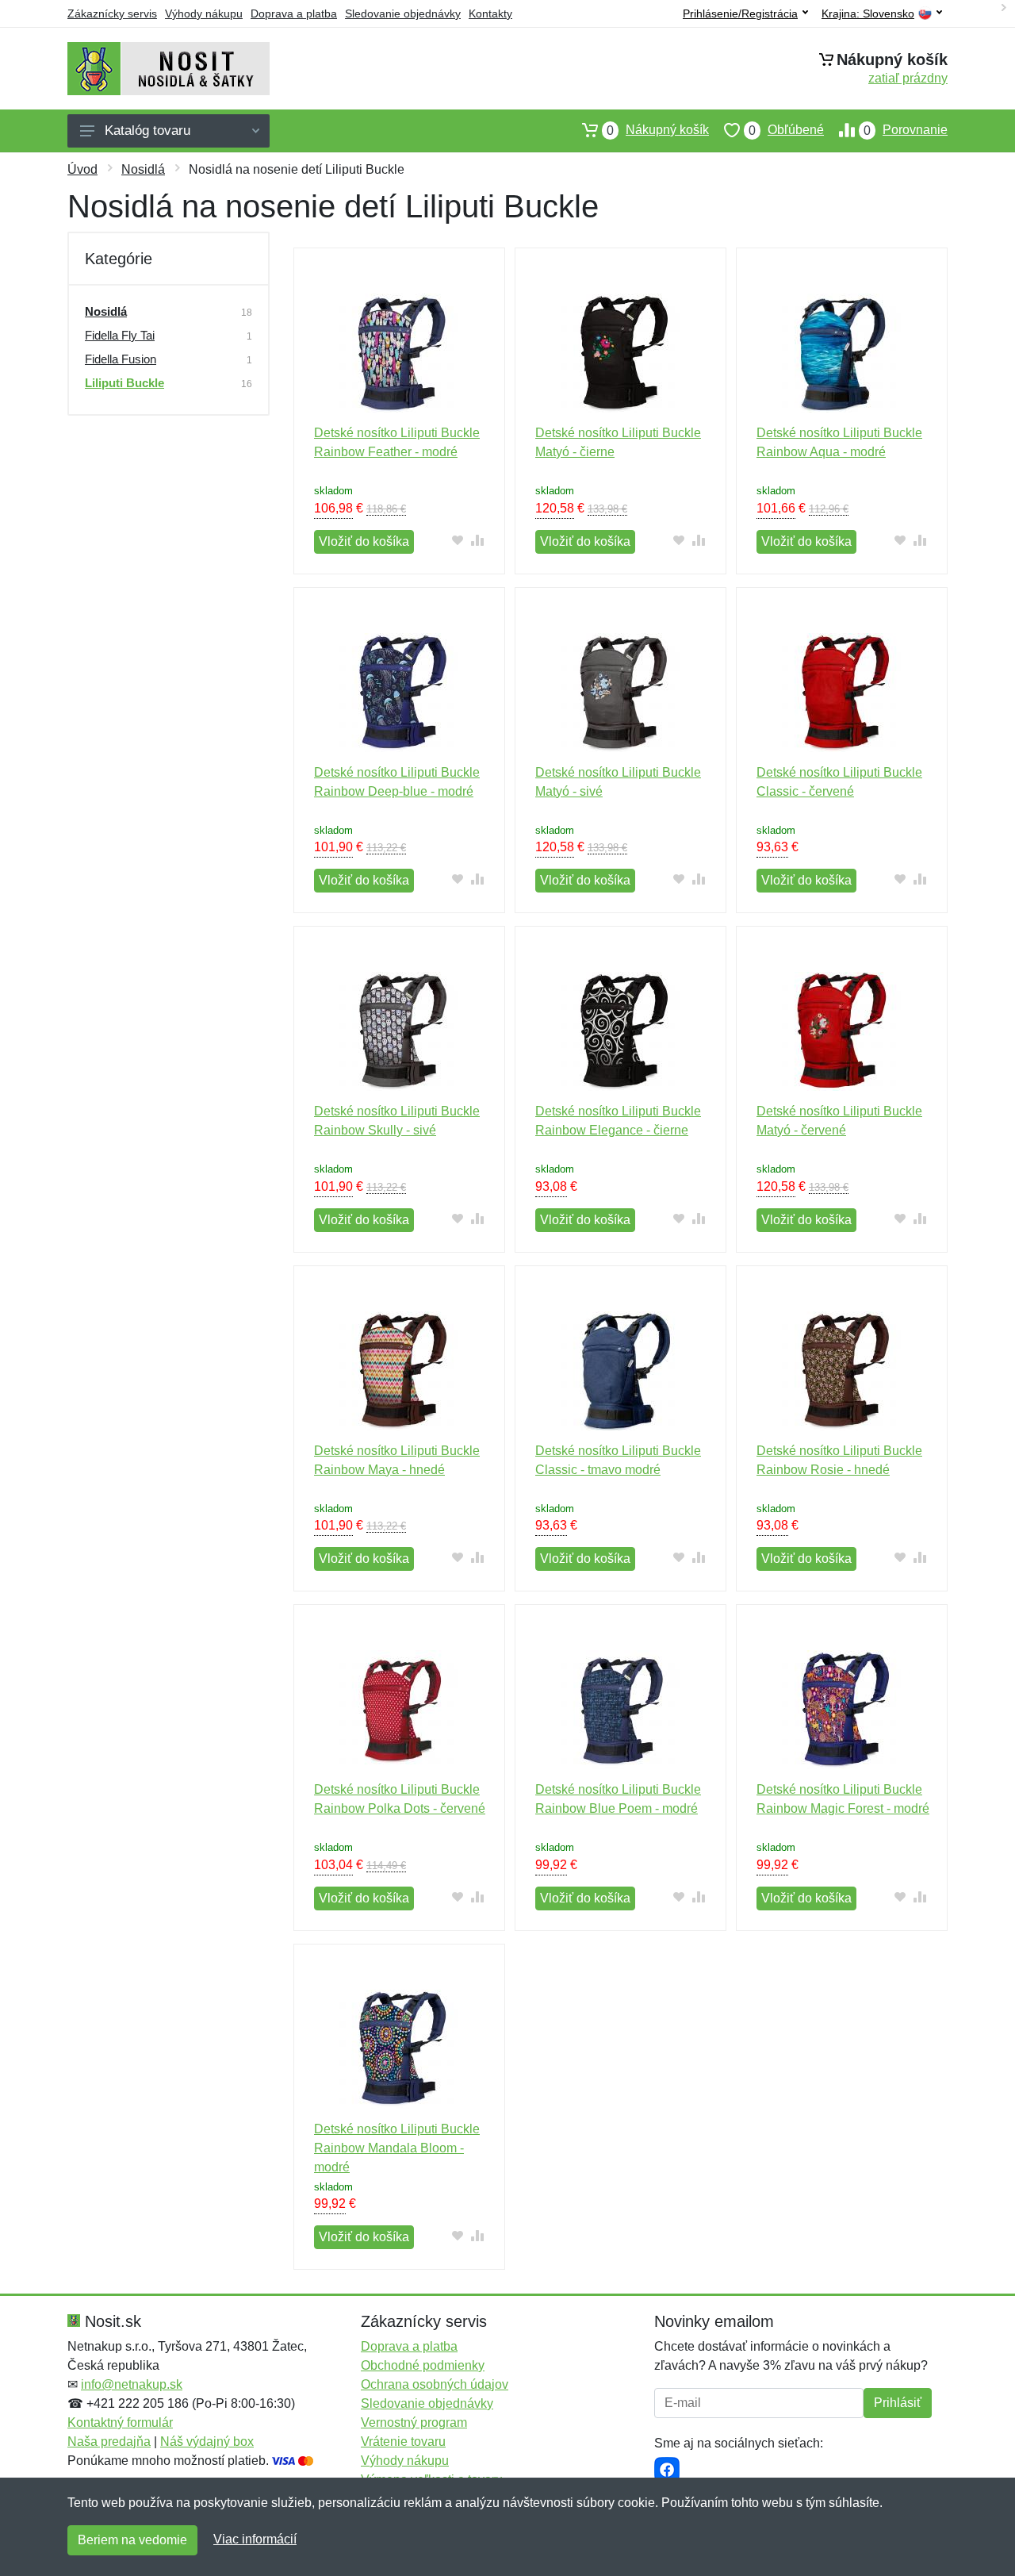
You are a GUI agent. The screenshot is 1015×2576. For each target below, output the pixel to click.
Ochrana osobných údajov (435, 2384)
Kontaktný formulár (120, 2422)
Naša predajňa (109, 2442)
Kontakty (490, 13)
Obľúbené (786, 130)
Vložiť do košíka (364, 541)
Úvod (82, 169)
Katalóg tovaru (147, 131)
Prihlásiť (898, 2403)
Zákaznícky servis (112, 13)
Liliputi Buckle (124, 383)
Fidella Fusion (121, 359)
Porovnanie (906, 130)
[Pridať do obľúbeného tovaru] (458, 540)
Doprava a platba (294, 13)
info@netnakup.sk (132, 2384)
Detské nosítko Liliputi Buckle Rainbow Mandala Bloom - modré (397, 2148)
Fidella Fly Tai (120, 335)
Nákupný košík (658, 130)
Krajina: (868, 14)
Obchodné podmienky (423, 2365)
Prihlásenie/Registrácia (740, 13)
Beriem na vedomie (132, 2540)
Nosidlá (143, 169)
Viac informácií (255, 2539)
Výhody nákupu (204, 13)
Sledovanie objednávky (403, 13)
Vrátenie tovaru (403, 2442)
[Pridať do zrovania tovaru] (478, 540)
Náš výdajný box (207, 2442)
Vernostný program (414, 2422)
